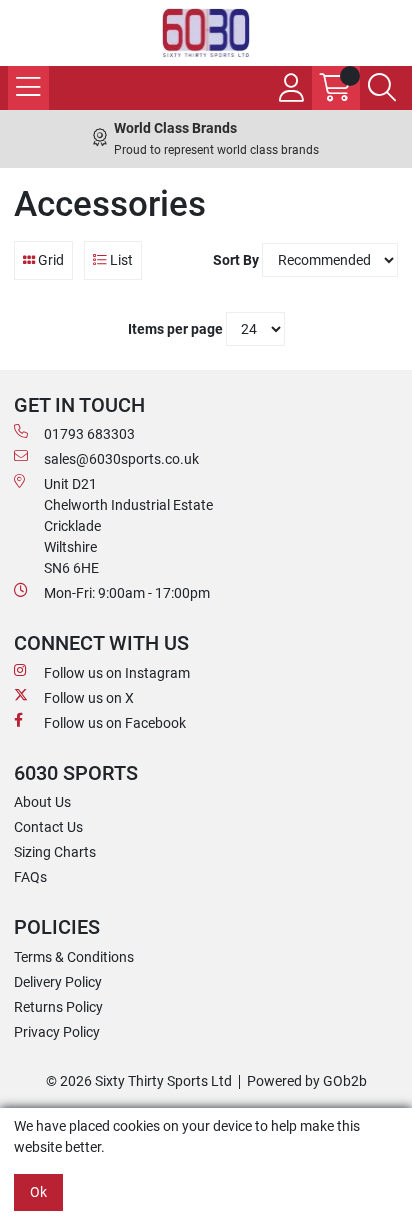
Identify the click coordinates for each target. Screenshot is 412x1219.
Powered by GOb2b (307, 1081)
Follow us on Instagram (117, 673)
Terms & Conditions (74, 957)
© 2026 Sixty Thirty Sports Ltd (139, 1081)
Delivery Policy (58, 982)
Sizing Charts (55, 852)
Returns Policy (58, 1007)
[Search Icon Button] (382, 88)
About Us (42, 802)
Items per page (175, 329)
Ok (38, 1192)
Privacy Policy (57, 1032)
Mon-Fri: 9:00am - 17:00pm (127, 593)
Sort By (236, 260)
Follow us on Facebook (115, 723)
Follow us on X (89, 698)
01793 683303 (89, 434)
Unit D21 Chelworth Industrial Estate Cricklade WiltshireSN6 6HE (128, 526)
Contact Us (48, 827)
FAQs (30, 877)
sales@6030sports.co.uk (121, 459)
